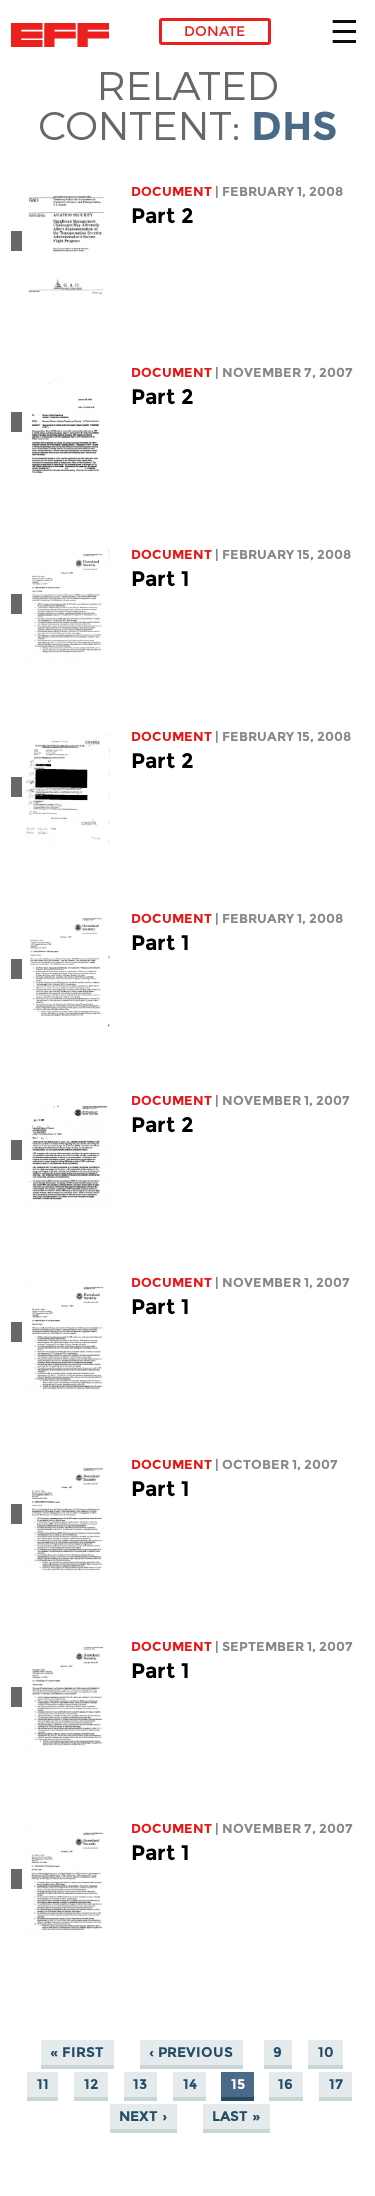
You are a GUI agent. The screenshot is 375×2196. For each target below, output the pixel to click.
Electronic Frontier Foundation (65, 35)
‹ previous (191, 2053)
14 (190, 2085)
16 (285, 2085)
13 (140, 2085)
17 (336, 2085)
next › (143, 2117)
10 (326, 2053)
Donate (214, 31)
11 (43, 2085)
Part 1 (160, 578)
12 (91, 2085)
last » (236, 2117)
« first (77, 2053)
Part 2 (162, 215)
